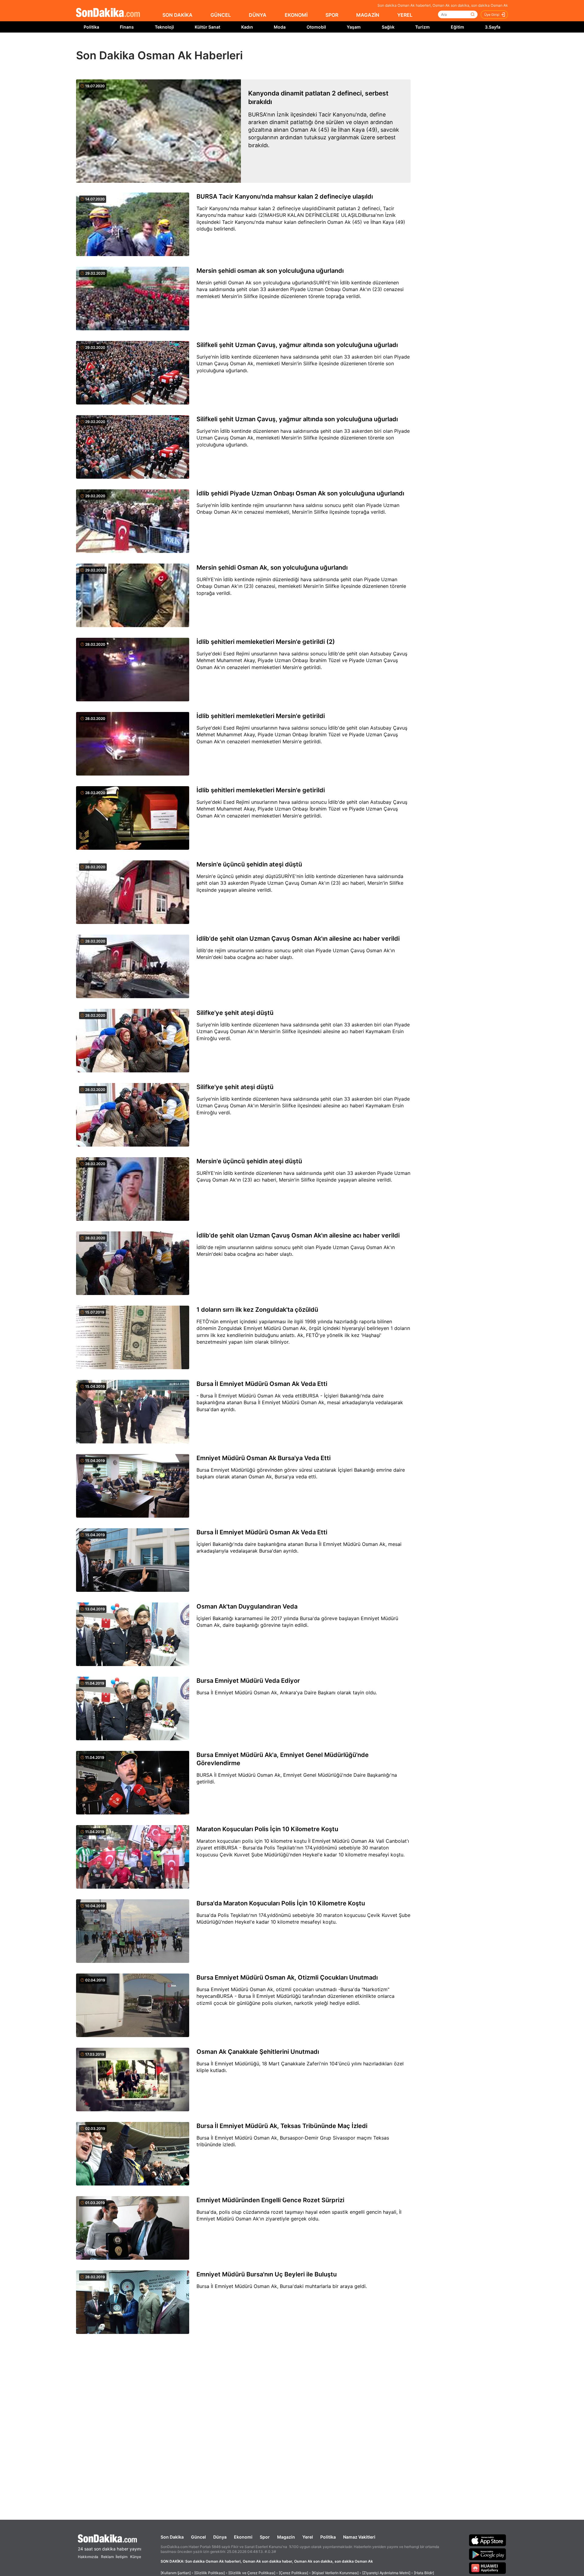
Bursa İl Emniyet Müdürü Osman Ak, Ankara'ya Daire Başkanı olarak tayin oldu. (287, 1692)
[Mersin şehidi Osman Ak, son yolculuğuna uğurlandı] (133, 596)
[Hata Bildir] (424, 2573)
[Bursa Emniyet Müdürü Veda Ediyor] (133, 1709)
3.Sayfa (493, 27)
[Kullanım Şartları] (176, 2573)
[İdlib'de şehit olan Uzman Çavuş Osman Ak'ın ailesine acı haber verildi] (133, 967)
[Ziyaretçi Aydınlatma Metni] (386, 2573)
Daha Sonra (306, 46)
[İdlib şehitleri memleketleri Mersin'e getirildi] (133, 744)
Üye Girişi (492, 15)
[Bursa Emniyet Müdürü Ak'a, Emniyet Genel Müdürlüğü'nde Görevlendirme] (133, 1783)
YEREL (405, 15)
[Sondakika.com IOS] (488, 2540)
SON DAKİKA (177, 15)
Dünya (220, 2537)
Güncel (198, 2537)
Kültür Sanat (207, 27)
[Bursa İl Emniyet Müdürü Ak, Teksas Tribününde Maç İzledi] (133, 2154)
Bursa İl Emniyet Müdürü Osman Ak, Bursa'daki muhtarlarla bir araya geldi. (282, 2286)
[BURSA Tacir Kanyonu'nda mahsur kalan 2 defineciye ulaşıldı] (133, 225)
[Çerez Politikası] (294, 2573)
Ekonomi (243, 2537)
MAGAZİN (368, 15)
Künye (136, 2557)
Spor (265, 2537)
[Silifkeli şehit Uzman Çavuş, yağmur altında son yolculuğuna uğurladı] (133, 373)
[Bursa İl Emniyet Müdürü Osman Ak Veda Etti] (133, 1412)
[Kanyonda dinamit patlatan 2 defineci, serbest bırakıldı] (158, 131)
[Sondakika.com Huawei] (488, 2568)
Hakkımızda (88, 2557)
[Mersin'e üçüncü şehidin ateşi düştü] (133, 893)
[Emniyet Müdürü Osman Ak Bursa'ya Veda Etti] (133, 1486)
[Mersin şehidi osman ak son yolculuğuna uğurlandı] (133, 299)
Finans (127, 27)
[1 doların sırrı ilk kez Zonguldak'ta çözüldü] (133, 1338)
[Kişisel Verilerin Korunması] (335, 2573)
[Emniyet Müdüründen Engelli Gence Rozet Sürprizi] (133, 2228)
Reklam (107, 2557)
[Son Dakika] (108, 13)
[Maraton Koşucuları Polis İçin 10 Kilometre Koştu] (133, 1857)
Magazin (286, 2537)
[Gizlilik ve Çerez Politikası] (252, 2573)
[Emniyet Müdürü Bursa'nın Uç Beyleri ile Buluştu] (133, 2303)
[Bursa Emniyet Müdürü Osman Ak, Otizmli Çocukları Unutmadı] (133, 2006)
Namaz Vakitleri (359, 2537)
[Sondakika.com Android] (488, 2554)
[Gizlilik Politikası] (210, 2573)
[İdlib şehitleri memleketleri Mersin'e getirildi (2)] (133, 670)
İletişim (122, 2557)
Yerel (308, 2537)
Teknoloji (164, 27)
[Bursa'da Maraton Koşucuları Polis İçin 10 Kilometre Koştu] (133, 1932)
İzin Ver (343, 46)
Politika (91, 27)
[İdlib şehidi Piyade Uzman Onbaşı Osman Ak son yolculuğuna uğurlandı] (133, 522)
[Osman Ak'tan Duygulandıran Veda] (133, 1635)
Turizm (422, 27)
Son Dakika (172, 2537)
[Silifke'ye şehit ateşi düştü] (133, 1041)
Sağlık (388, 27)
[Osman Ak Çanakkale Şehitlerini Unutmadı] (133, 2080)
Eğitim (457, 27)
